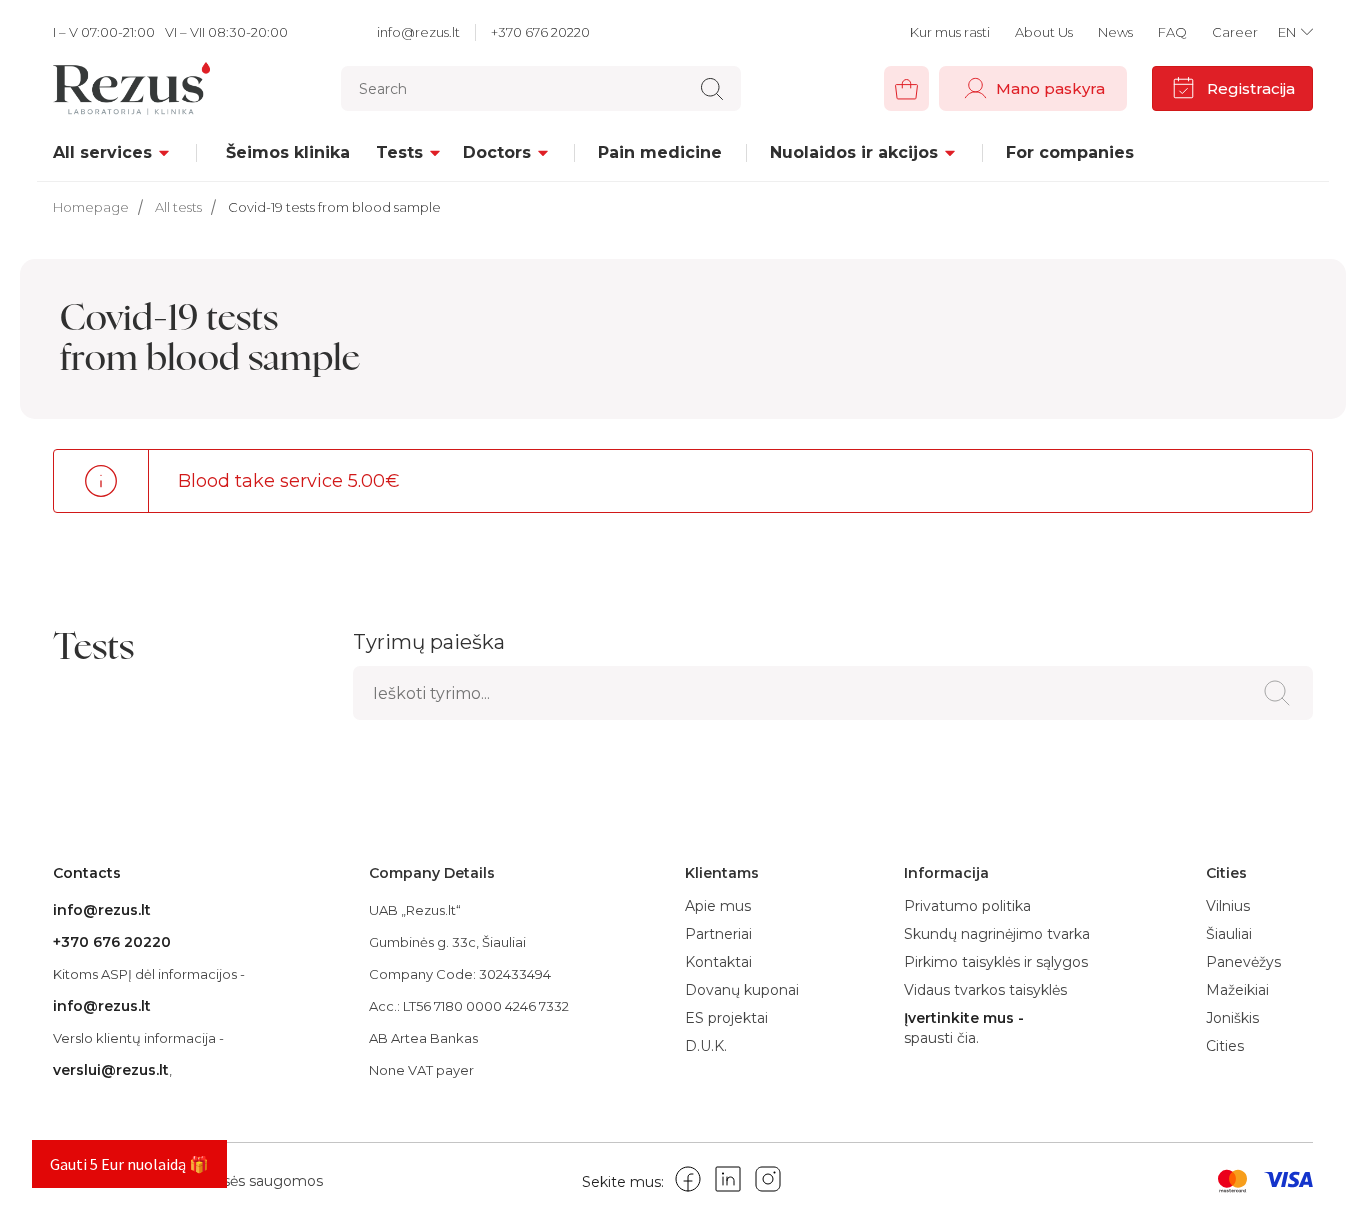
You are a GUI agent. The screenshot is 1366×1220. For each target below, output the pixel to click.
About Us (1044, 32)
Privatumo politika (967, 906)
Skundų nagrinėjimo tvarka (997, 934)
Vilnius (1228, 906)
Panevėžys (1243, 962)
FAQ (1172, 32)
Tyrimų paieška (429, 642)
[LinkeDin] (728, 1182)
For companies (1070, 152)
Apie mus (718, 906)
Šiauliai (1229, 934)
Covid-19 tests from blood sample (334, 207)
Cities (1225, 1046)
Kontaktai (718, 962)
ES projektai (726, 1018)
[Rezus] (137, 88)
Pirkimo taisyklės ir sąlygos (996, 962)
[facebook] (688, 1182)
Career (1235, 32)
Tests (399, 152)
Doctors (497, 152)
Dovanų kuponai (742, 990)
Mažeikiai (1237, 990)
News (1115, 32)
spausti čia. (941, 1038)
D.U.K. (706, 1046)
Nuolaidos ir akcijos (854, 152)
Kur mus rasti (950, 32)
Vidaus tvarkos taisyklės (985, 990)
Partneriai (718, 934)
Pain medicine (660, 152)
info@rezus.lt (418, 32)
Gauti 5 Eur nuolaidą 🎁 (129, 1164)
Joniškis (1232, 1018)
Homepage (91, 207)
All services (102, 152)
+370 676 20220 (540, 32)
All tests (178, 207)
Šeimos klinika (288, 152)
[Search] (712, 89)
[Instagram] (768, 1182)
